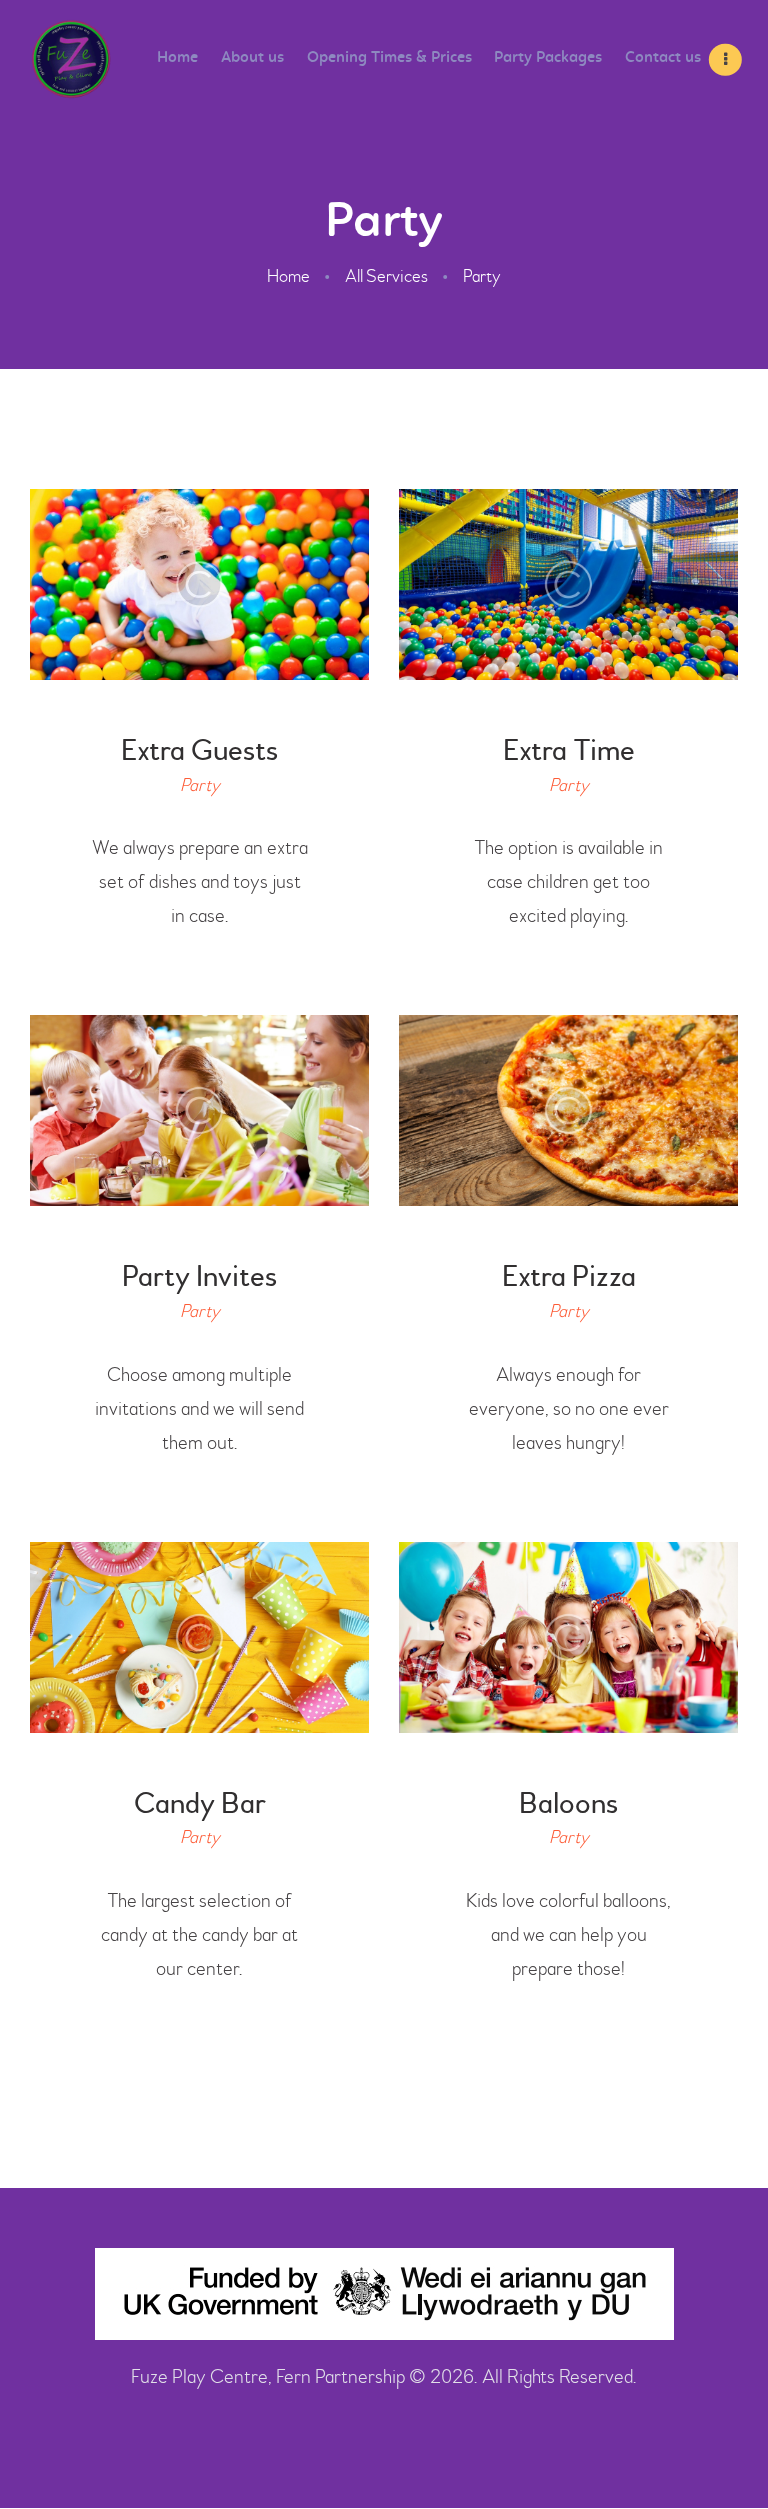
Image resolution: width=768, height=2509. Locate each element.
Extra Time (569, 750)
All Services (386, 276)
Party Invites (199, 1276)
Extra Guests (199, 750)
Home (288, 276)
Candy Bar (200, 1803)
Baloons (568, 1803)
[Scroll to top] (718, 2449)
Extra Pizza (569, 1276)
